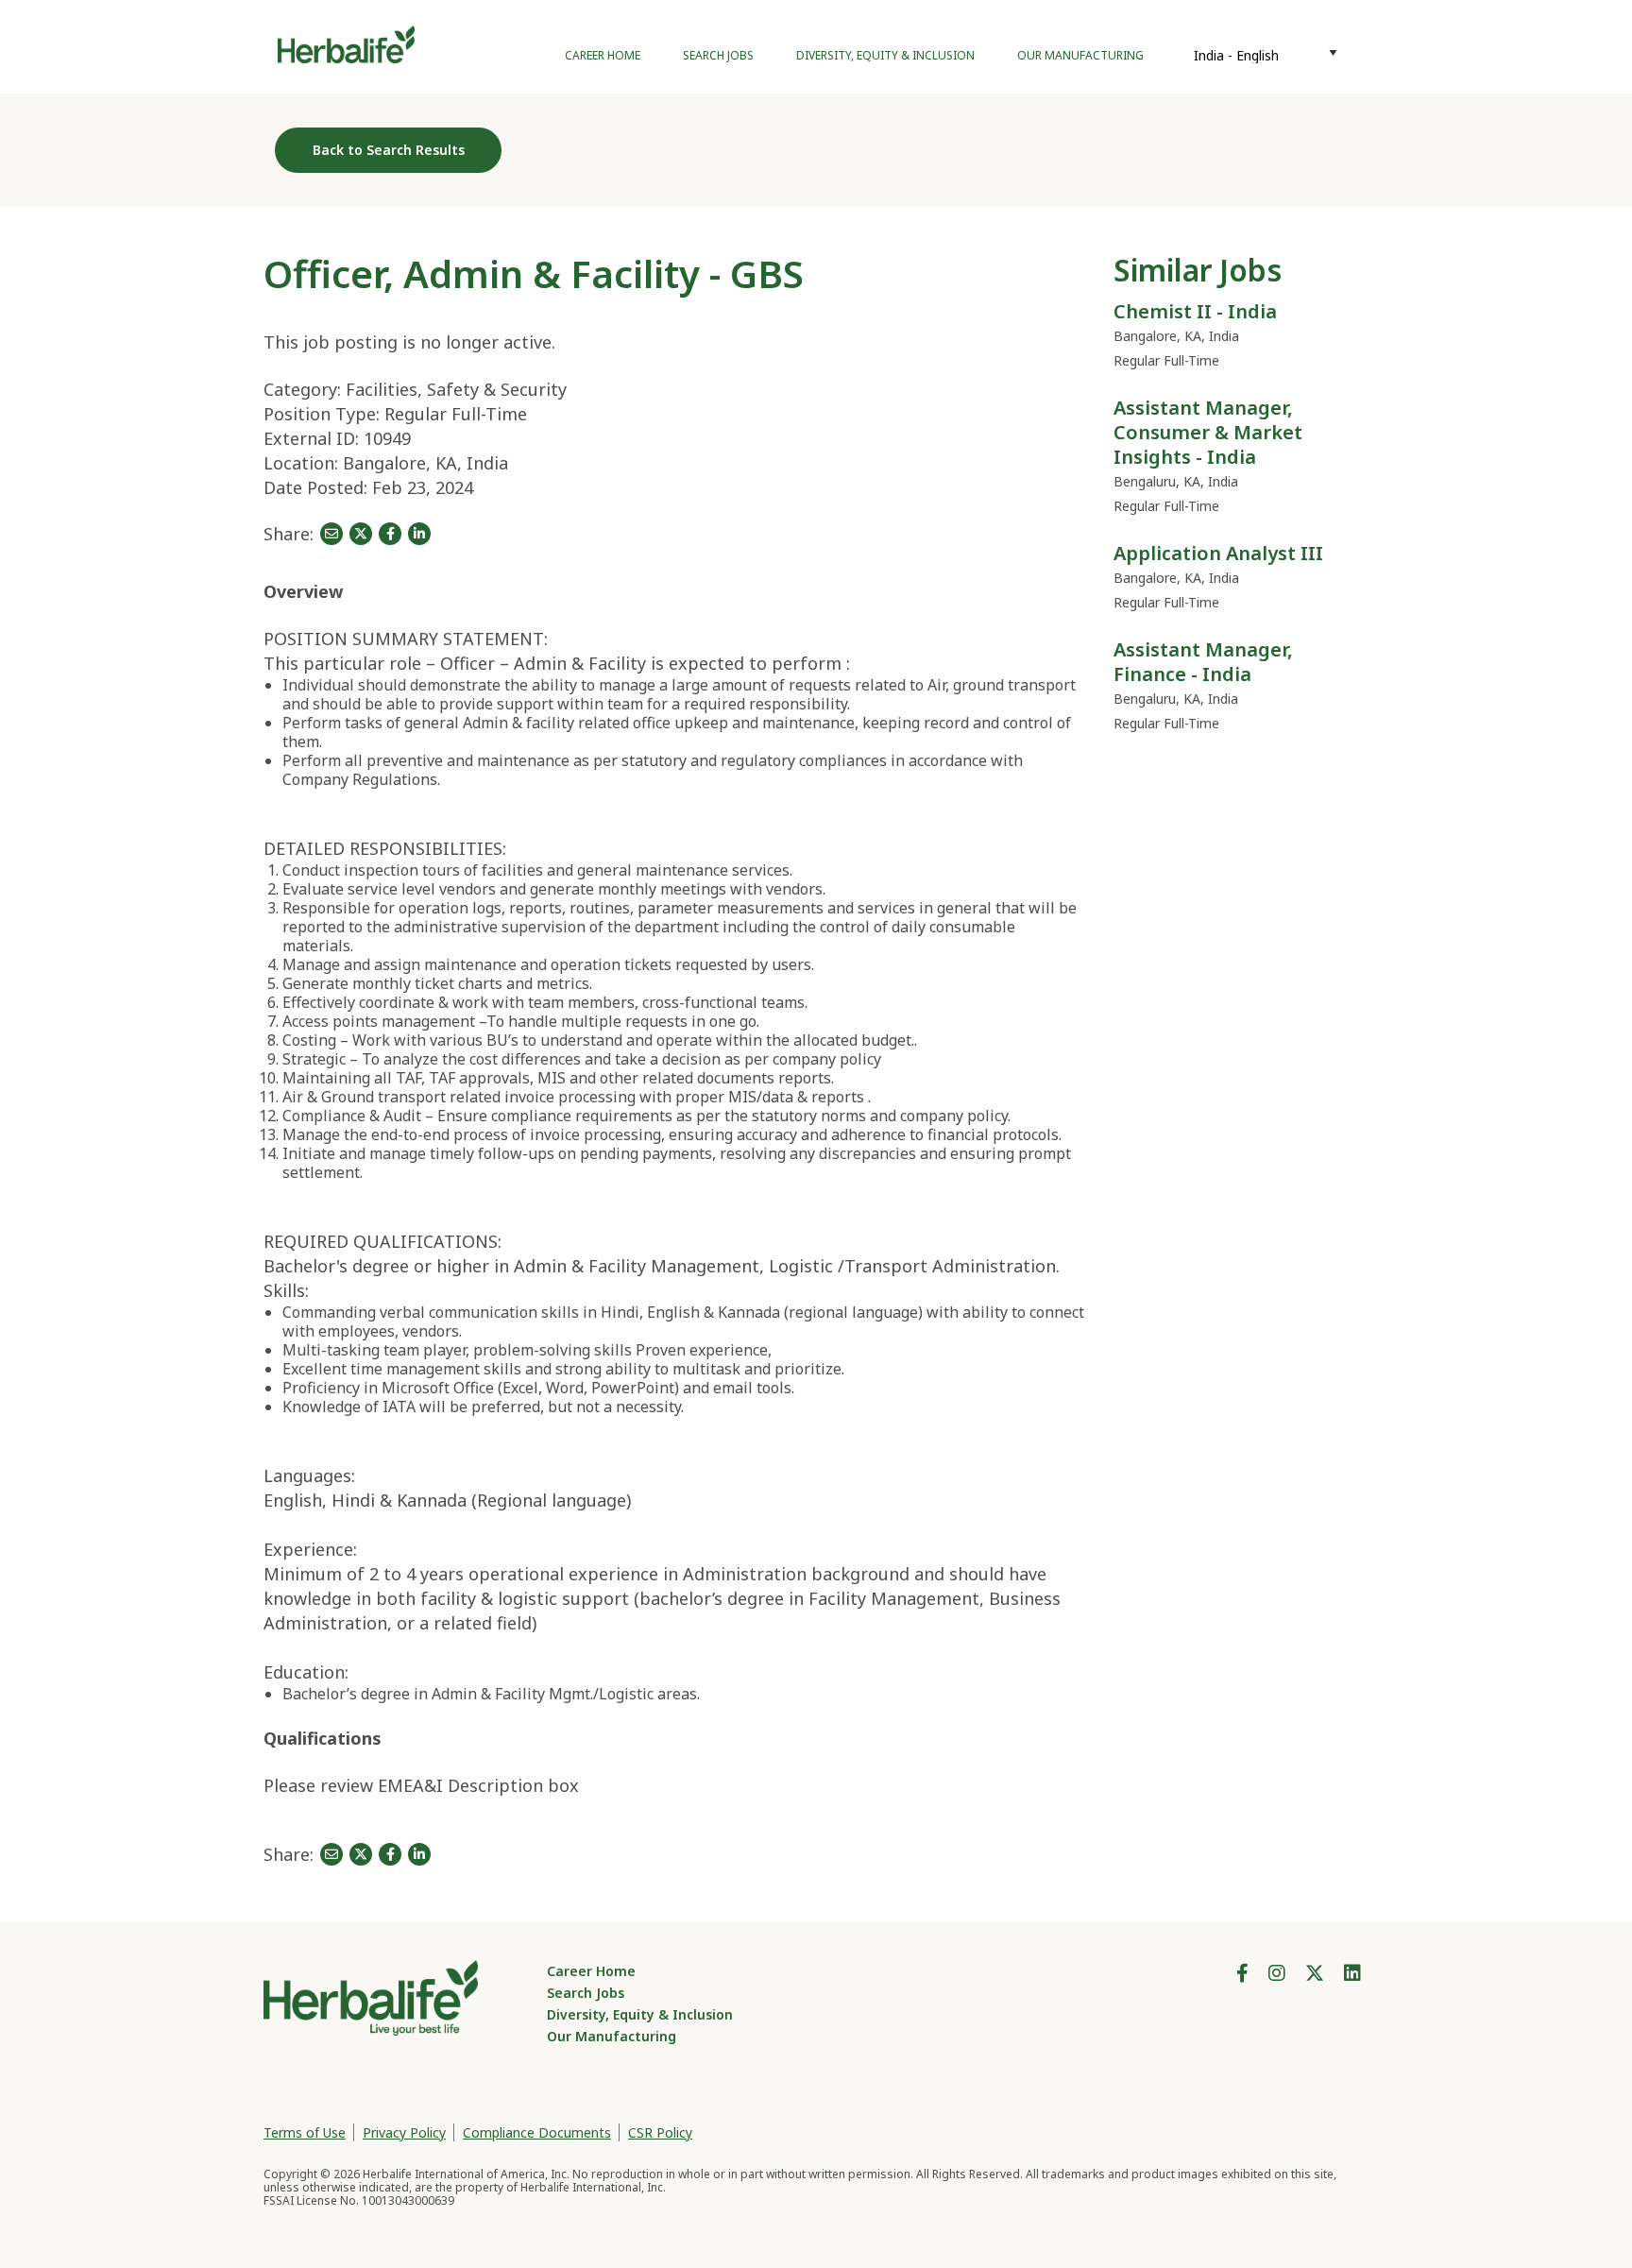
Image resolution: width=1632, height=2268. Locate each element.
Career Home (603, 55)
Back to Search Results (389, 150)
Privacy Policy (404, 2132)
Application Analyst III (1218, 553)
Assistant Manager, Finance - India (1203, 662)
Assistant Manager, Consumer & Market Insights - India (1208, 432)
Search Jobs (718, 55)
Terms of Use (305, 2132)
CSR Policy (660, 2132)
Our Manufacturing (1080, 55)
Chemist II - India (1195, 311)
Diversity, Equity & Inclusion (885, 55)
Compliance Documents (537, 2132)
